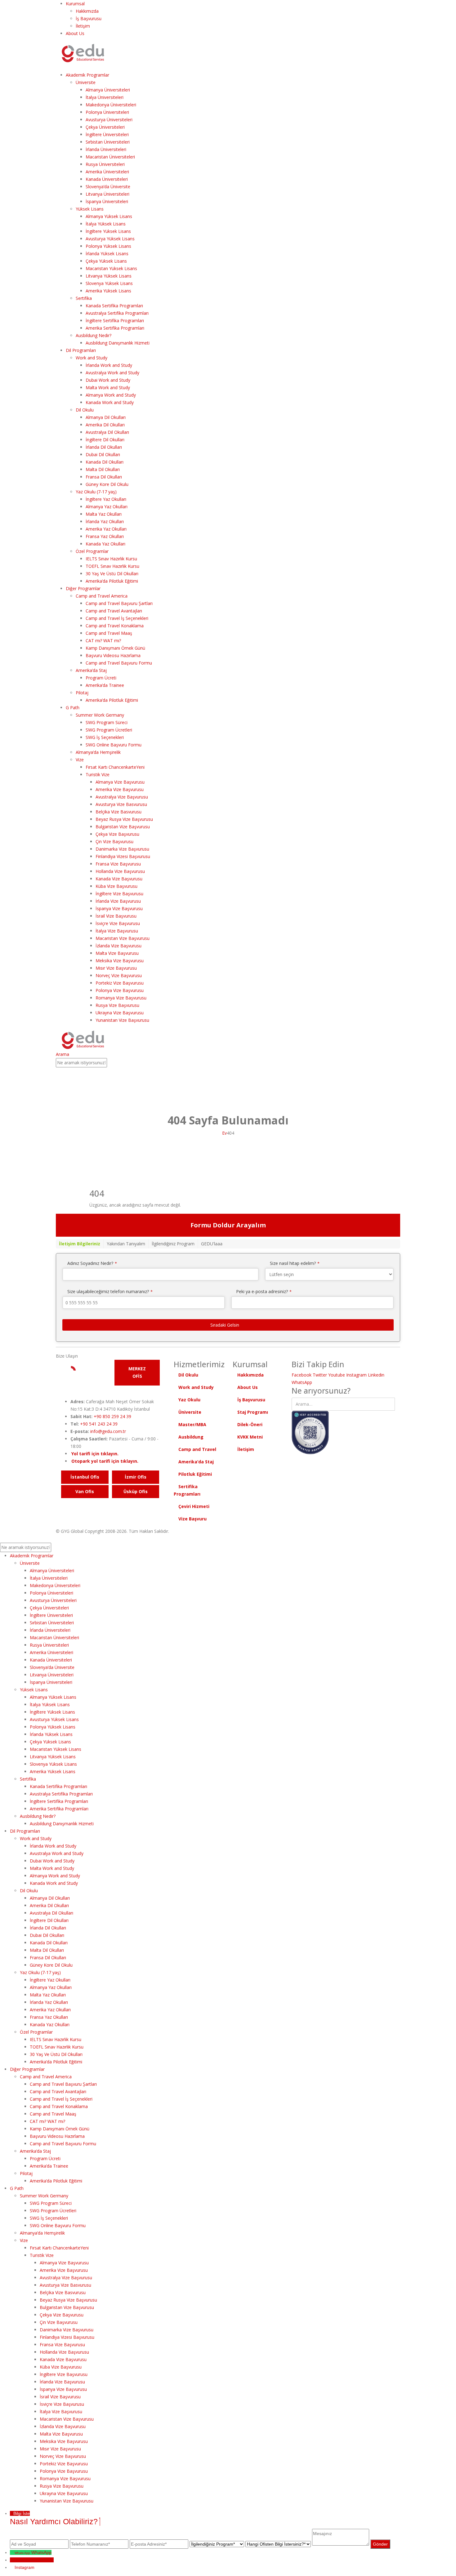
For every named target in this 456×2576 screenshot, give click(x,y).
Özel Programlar (92, 551)
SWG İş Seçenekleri (105, 737)
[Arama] (110, 1063)
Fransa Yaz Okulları (105, 536)
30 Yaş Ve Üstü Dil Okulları (112, 574)
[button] (58, 67)
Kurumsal (75, 4)
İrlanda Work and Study (109, 365)
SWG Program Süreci (107, 722)
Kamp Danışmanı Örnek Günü (115, 648)
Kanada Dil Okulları (105, 462)
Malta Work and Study (108, 387)
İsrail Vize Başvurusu (116, 916)
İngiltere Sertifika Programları (115, 320)
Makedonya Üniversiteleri (111, 105)
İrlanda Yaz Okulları (105, 521)
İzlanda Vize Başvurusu (118, 946)
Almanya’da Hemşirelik (98, 752)
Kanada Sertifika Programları (114, 306)
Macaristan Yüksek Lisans (111, 268)
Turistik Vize (98, 774)
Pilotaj (82, 693)
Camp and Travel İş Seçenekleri (117, 618)
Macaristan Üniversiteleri (110, 157)
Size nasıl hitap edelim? (295, 1263)
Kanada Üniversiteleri (107, 179)
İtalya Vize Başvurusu (117, 931)
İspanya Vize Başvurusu (119, 908)
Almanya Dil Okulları (106, 417)
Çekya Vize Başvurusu (117, 834)
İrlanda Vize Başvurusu (118, 901)
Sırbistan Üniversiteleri (108, 142)
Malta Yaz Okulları (104, 514)
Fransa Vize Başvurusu (118, 864)
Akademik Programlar (87, 75)
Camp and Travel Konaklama (115, 626)
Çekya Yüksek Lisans (106, 261)
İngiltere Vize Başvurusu (119, 894)
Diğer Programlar (83, 588)
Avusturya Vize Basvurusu (121, 804)
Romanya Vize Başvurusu (121, 998)
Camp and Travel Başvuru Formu (119, 663)
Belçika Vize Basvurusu (118, 812)
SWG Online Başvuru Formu (114, 745)
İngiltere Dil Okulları (105, 440)
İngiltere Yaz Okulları (106, 499)
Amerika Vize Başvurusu (120, 789)
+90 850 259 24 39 (112, 1416)
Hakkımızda (87, 11)
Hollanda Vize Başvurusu (120, 871)
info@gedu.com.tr (108, 1431)
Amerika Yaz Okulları (106, 529)
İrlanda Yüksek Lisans (107, 254)
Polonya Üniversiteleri (107, 112)
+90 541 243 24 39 (99, 1424)
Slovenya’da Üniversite (108, 187)
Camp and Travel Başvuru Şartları (119, 603)
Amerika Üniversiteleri (107, 172)
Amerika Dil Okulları (105, 425)
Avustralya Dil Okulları (107, 432)
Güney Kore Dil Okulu (107, 484)
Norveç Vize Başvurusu (119, 975)
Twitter (320, 1375)
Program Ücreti (101, 678)
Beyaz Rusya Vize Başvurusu (124, 819)
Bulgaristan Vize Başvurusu (123, 827)
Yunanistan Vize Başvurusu (122, 1020)
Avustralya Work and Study (112, 373)
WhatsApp (302, 1382)
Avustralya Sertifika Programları (117, 313)
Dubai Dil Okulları (103, 454)
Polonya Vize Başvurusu (120, 990)
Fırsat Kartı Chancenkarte (115, 767)
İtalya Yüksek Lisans (106, 224)
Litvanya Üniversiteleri (107, 194)
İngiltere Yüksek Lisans (108, 231)
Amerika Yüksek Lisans (108, 291)
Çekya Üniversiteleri (105, 127)
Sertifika (84, 298)
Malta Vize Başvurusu (117, 953)
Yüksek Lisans (90, 209)
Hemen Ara (43, 2560)
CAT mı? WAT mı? (103, 641)
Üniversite (86, 82)
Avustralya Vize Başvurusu (122, 797)
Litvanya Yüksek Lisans (109, 276)
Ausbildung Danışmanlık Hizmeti (118, 343)
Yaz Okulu (189, 1400)
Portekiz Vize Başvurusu (120, 983)
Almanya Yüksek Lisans (109, 216)
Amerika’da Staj (91, 670)
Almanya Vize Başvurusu (120, 782)
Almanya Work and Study (111, 395)
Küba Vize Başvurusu (116, 886)
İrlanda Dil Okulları (104, 447)
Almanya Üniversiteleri (108, 90)
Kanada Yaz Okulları (105, 544)
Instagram (356, 1375)
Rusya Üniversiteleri (105, 164)
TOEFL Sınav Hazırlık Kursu (112, 566)
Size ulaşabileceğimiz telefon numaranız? (110, 1291)
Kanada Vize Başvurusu (119, 879)
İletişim (83, 26)
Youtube (337, 1375)
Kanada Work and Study (110, 402)
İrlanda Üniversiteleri (106, 149)
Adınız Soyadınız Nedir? (92, 1263)
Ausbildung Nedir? (94, 335)
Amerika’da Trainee (105, 685)
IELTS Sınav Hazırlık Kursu (111, 559)
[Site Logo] (83, 53)
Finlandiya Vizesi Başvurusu (123, 856)
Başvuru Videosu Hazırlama (113, 655)
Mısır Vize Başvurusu (116, 968)
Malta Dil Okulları (103, 469)
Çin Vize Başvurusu (114, 841)
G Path (73, 707)
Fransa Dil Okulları (104, 477)
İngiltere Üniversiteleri (107, 134)
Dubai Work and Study (108, 380)
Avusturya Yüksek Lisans (110, 239)
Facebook (302, 1375)
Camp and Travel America (102, 596)
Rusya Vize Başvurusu (117, 1005)
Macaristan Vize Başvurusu (123, 938)
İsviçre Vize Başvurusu (118, 923)
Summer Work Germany (100, 715)
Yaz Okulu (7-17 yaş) (96, 492)
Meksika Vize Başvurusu (120, 961)
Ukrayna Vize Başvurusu (120, 1013)
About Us (75, 33)
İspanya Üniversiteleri (107, 201)
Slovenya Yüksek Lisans (109, 283)
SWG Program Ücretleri (109, 730)
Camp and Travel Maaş (109, 633)
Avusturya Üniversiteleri (109, 120)
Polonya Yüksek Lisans (108, 246)
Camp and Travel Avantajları (114, 611)
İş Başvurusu (89, 18)
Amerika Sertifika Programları (115, 328)
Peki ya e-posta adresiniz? (264, 1291)
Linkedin (376, 1375)
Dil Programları (81, 350)
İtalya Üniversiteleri (105, 97)
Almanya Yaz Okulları (107, 507)
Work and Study (92, 358)
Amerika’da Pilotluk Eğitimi (112, 581)
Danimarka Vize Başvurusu (122, 849)
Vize (80, 760)
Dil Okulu (85, 410)
